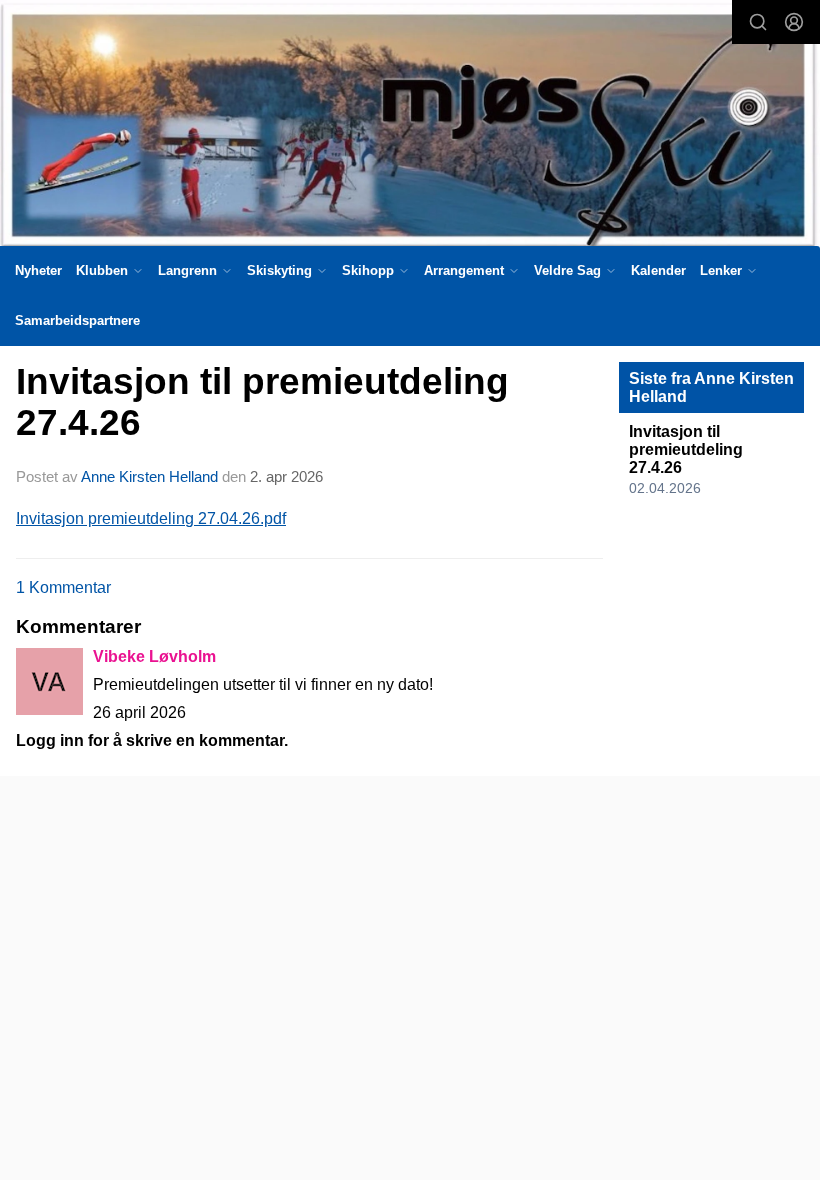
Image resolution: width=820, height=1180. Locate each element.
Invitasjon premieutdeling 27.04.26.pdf (151, 518)
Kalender (658, 270)
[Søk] (758, 22)
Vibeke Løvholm (154, 656)
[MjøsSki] (410, 127)
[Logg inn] (794, 22)
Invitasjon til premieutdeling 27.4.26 (262, 402)
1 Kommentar (63, 587)
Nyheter (38, 270)
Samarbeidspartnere (77, 320)
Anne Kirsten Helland (149, 476)
